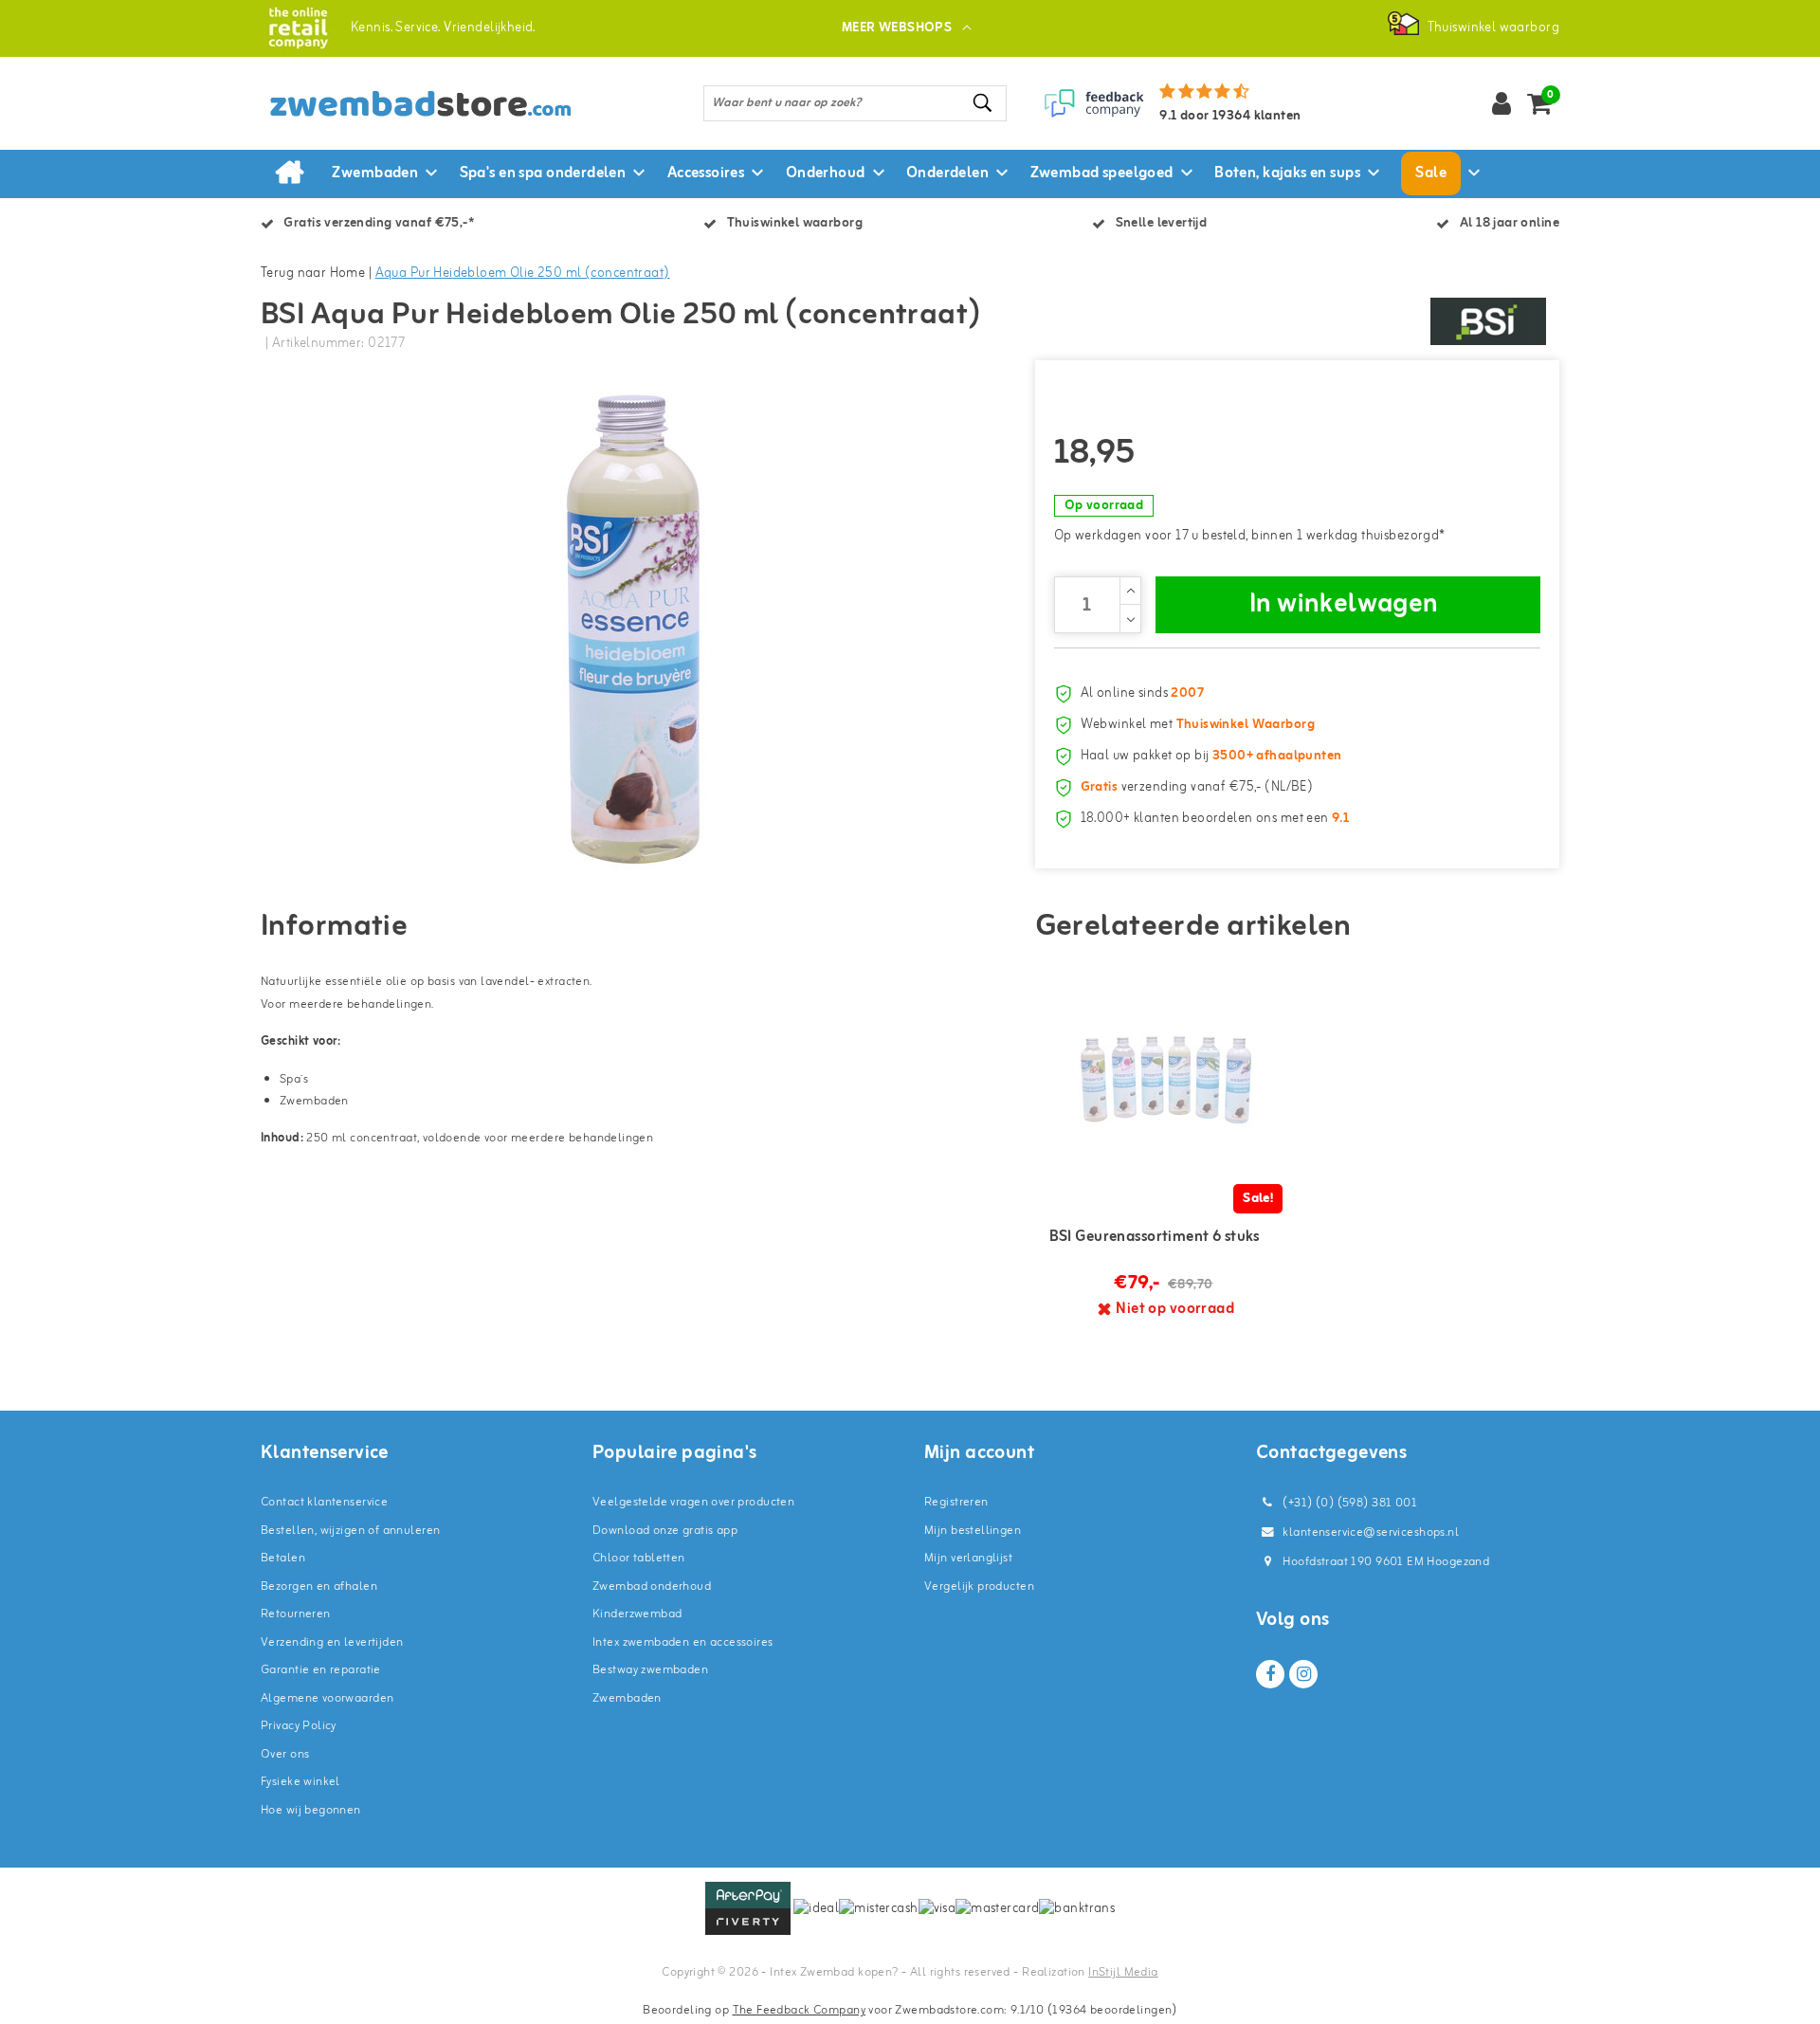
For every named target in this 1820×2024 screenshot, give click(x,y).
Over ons (285, 1754)
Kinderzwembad (637, 1614)
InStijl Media (1123, 1972)
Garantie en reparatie (321, 1670)
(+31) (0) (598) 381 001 (1348, 1503)
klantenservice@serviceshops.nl (1371, 1532)
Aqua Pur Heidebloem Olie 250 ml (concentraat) (523, 274)
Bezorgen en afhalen (319, 1586)
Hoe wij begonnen (311, 1810)
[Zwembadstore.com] (298, 28)
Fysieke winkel (300, 1782)
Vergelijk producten (979, 1586)
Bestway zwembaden (650, 1670)
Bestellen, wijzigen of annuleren (350, 1531)
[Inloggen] (1501, 103)
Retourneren (296, 1614)
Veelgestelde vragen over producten (693, 1502)
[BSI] (1488, 321)
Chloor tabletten (639, 1558)
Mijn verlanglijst (968, 1558)
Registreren (956, 1502)
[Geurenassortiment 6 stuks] (1166, 1080)
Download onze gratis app (665, 1531)
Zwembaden (627, 1698)
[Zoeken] (984, 103)
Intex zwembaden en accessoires (683, 1642)
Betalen (283, 1558)
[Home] (289, 173)
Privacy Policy (299, 1726)
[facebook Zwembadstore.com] (1270, 1674)
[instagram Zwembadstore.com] (1303, 1674)
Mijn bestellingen (973, 1531)
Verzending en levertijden (332, 1642)
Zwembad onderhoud (652, 1586)
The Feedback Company (799, 2010)
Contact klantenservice (324, 1502)
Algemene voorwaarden (327, 1698)
